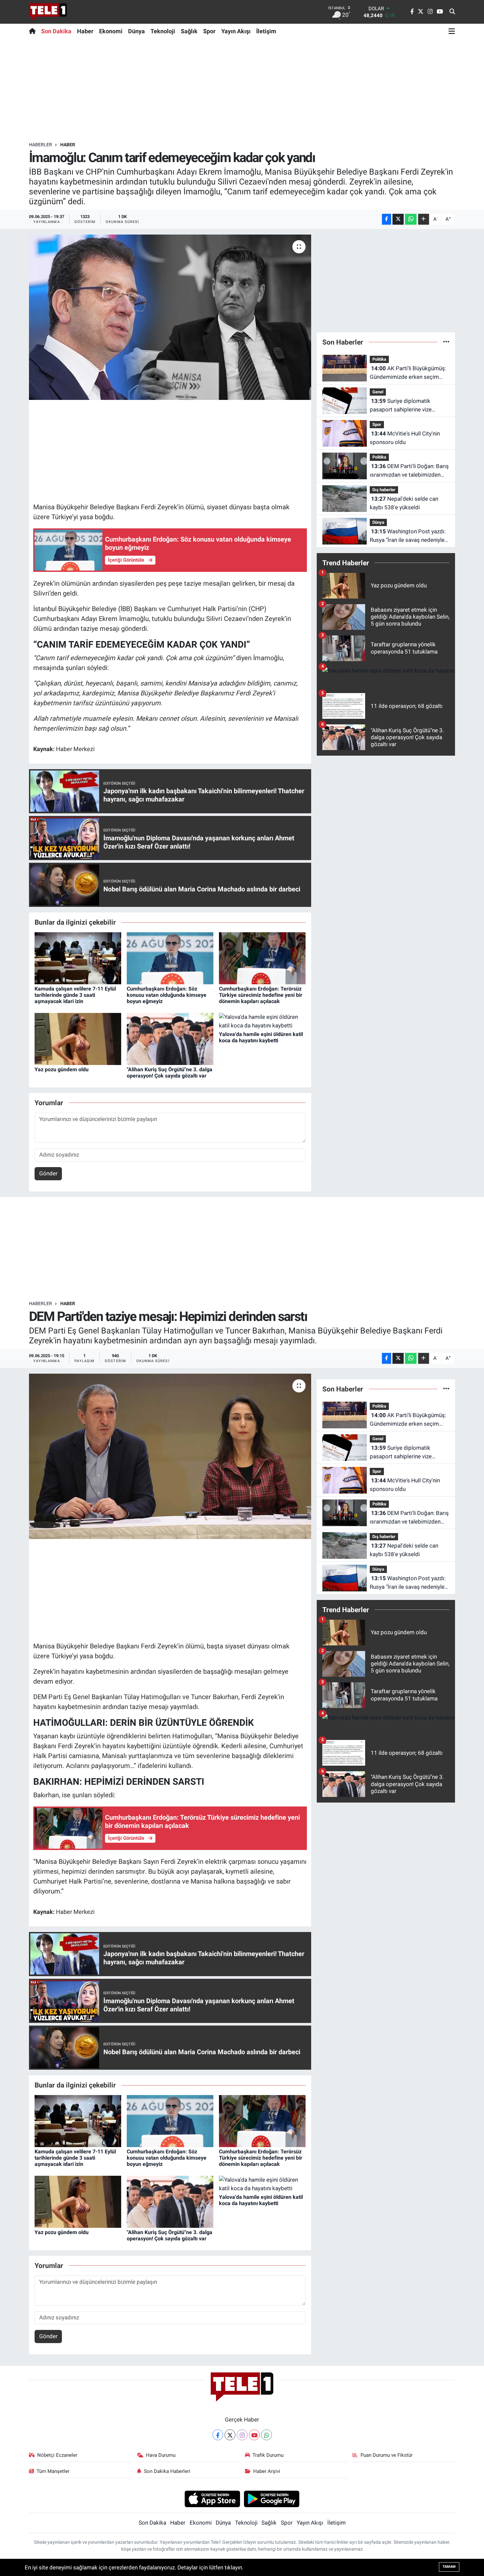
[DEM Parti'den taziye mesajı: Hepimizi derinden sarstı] (170, 1456)
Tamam (449, 2567)
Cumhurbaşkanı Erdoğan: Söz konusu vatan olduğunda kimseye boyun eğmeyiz (167, 995)
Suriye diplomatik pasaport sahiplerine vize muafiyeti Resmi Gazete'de (403, 406)
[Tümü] (446, 342)
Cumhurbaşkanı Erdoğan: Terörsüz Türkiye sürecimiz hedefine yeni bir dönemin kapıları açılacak (261, 995)
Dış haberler (384, 490)
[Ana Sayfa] (34, 31)
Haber (85, 31)
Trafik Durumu (268, 2455)
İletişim (266, 31)
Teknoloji (163, 31)
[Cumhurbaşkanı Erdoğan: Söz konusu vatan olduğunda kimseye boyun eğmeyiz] (170, 958)
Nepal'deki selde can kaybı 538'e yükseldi (404, 503)
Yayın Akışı (236, 31)
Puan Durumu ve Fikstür (387, 2455)
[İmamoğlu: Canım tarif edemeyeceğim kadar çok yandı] (170, 317)
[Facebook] (218, 2435)
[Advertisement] (242, 90)
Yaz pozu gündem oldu (62, 1069)
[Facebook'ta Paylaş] (387, 219)
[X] (230, 2435)
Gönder (48, 1173)
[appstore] (212, 2499)
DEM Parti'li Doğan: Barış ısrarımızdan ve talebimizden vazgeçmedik (409, 471)
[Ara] (452, 12)
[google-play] (272, 2499)
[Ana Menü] (452, 31)
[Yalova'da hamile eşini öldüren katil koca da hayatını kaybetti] (262, 1021)
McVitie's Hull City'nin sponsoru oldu (405, 438)
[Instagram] (242, 2435)
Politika (379, 359)
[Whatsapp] (267, 2435)
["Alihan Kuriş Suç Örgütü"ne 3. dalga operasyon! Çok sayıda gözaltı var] (170, 1038)
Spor (209, 31)
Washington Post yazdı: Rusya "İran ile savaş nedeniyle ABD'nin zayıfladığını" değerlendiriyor (408, 536)
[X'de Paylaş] (398, 219)
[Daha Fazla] (424, 219)
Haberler (40, 145)
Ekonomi (111, 31)
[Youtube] (254, 2435)
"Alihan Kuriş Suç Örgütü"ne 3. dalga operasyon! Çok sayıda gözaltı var (170, 1073)
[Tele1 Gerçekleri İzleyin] (48, 12)
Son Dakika (56, 31)
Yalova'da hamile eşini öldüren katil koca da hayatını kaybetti (261, 1037)
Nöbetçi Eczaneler (57, 2455)
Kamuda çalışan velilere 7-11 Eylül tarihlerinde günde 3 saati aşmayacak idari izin (75, 995)
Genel (378, 392)
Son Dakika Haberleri (167, 2471)
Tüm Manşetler (53, 2471)
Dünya (136, 31)
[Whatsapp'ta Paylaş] (411, 219)
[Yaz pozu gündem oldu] (78, 1038)
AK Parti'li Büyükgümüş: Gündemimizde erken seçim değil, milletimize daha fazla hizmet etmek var (408, 373)
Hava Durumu (161, 2455)
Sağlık (189, 31)
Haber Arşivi (267, 2471)
